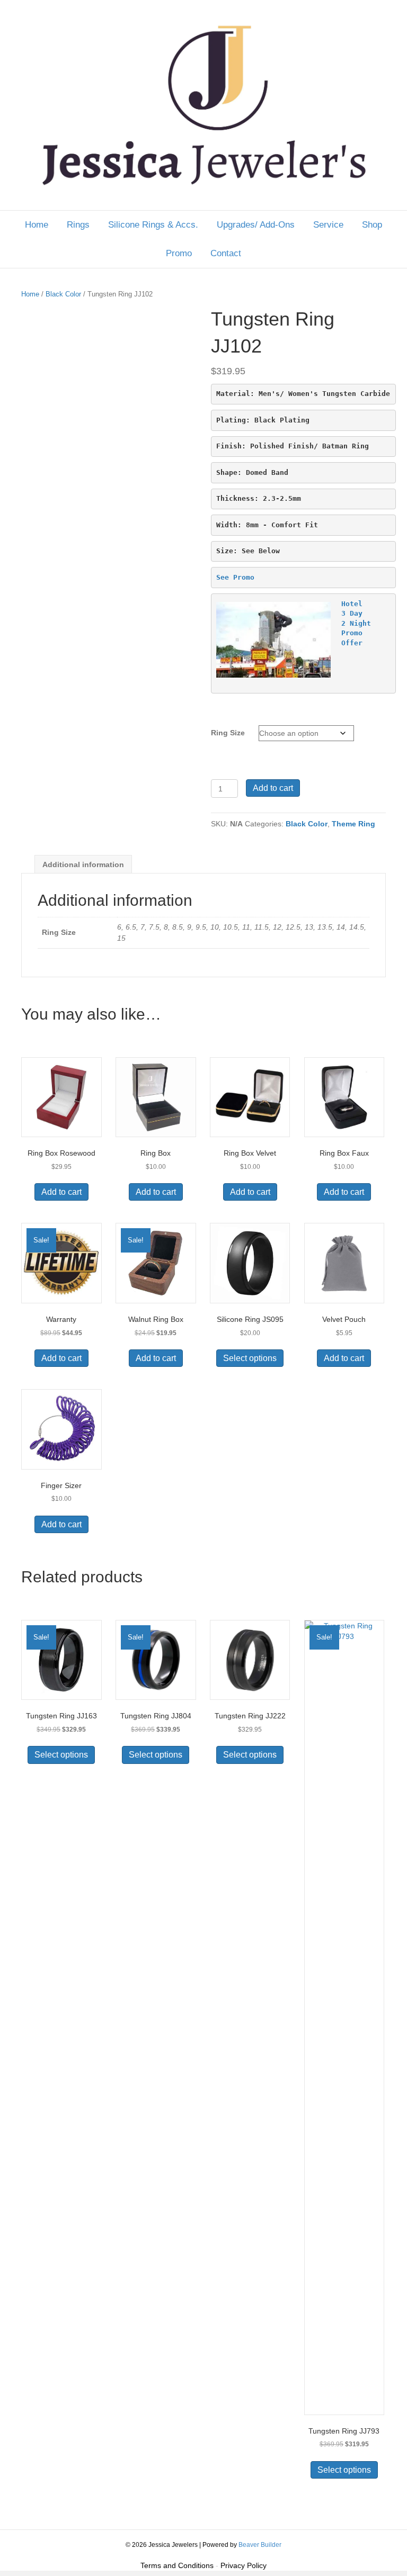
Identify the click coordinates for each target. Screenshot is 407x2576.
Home (37, 225)
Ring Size (228, 733)
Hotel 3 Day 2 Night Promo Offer (356, 623)
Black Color (63, 294)
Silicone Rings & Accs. (153, 225)
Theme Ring (353, 824)
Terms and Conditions (177, 2565)
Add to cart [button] (61, 1192)
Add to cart (273, 788)
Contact (226, 253)
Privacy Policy (244, 2565)
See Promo (235, 577)
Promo (179, 253)
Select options (250, 1358)
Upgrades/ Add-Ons (256, 225)
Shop (372, 225)
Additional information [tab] (83, 864)
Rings (78, 225)
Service (328, 225)
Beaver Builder (260, 2545)
